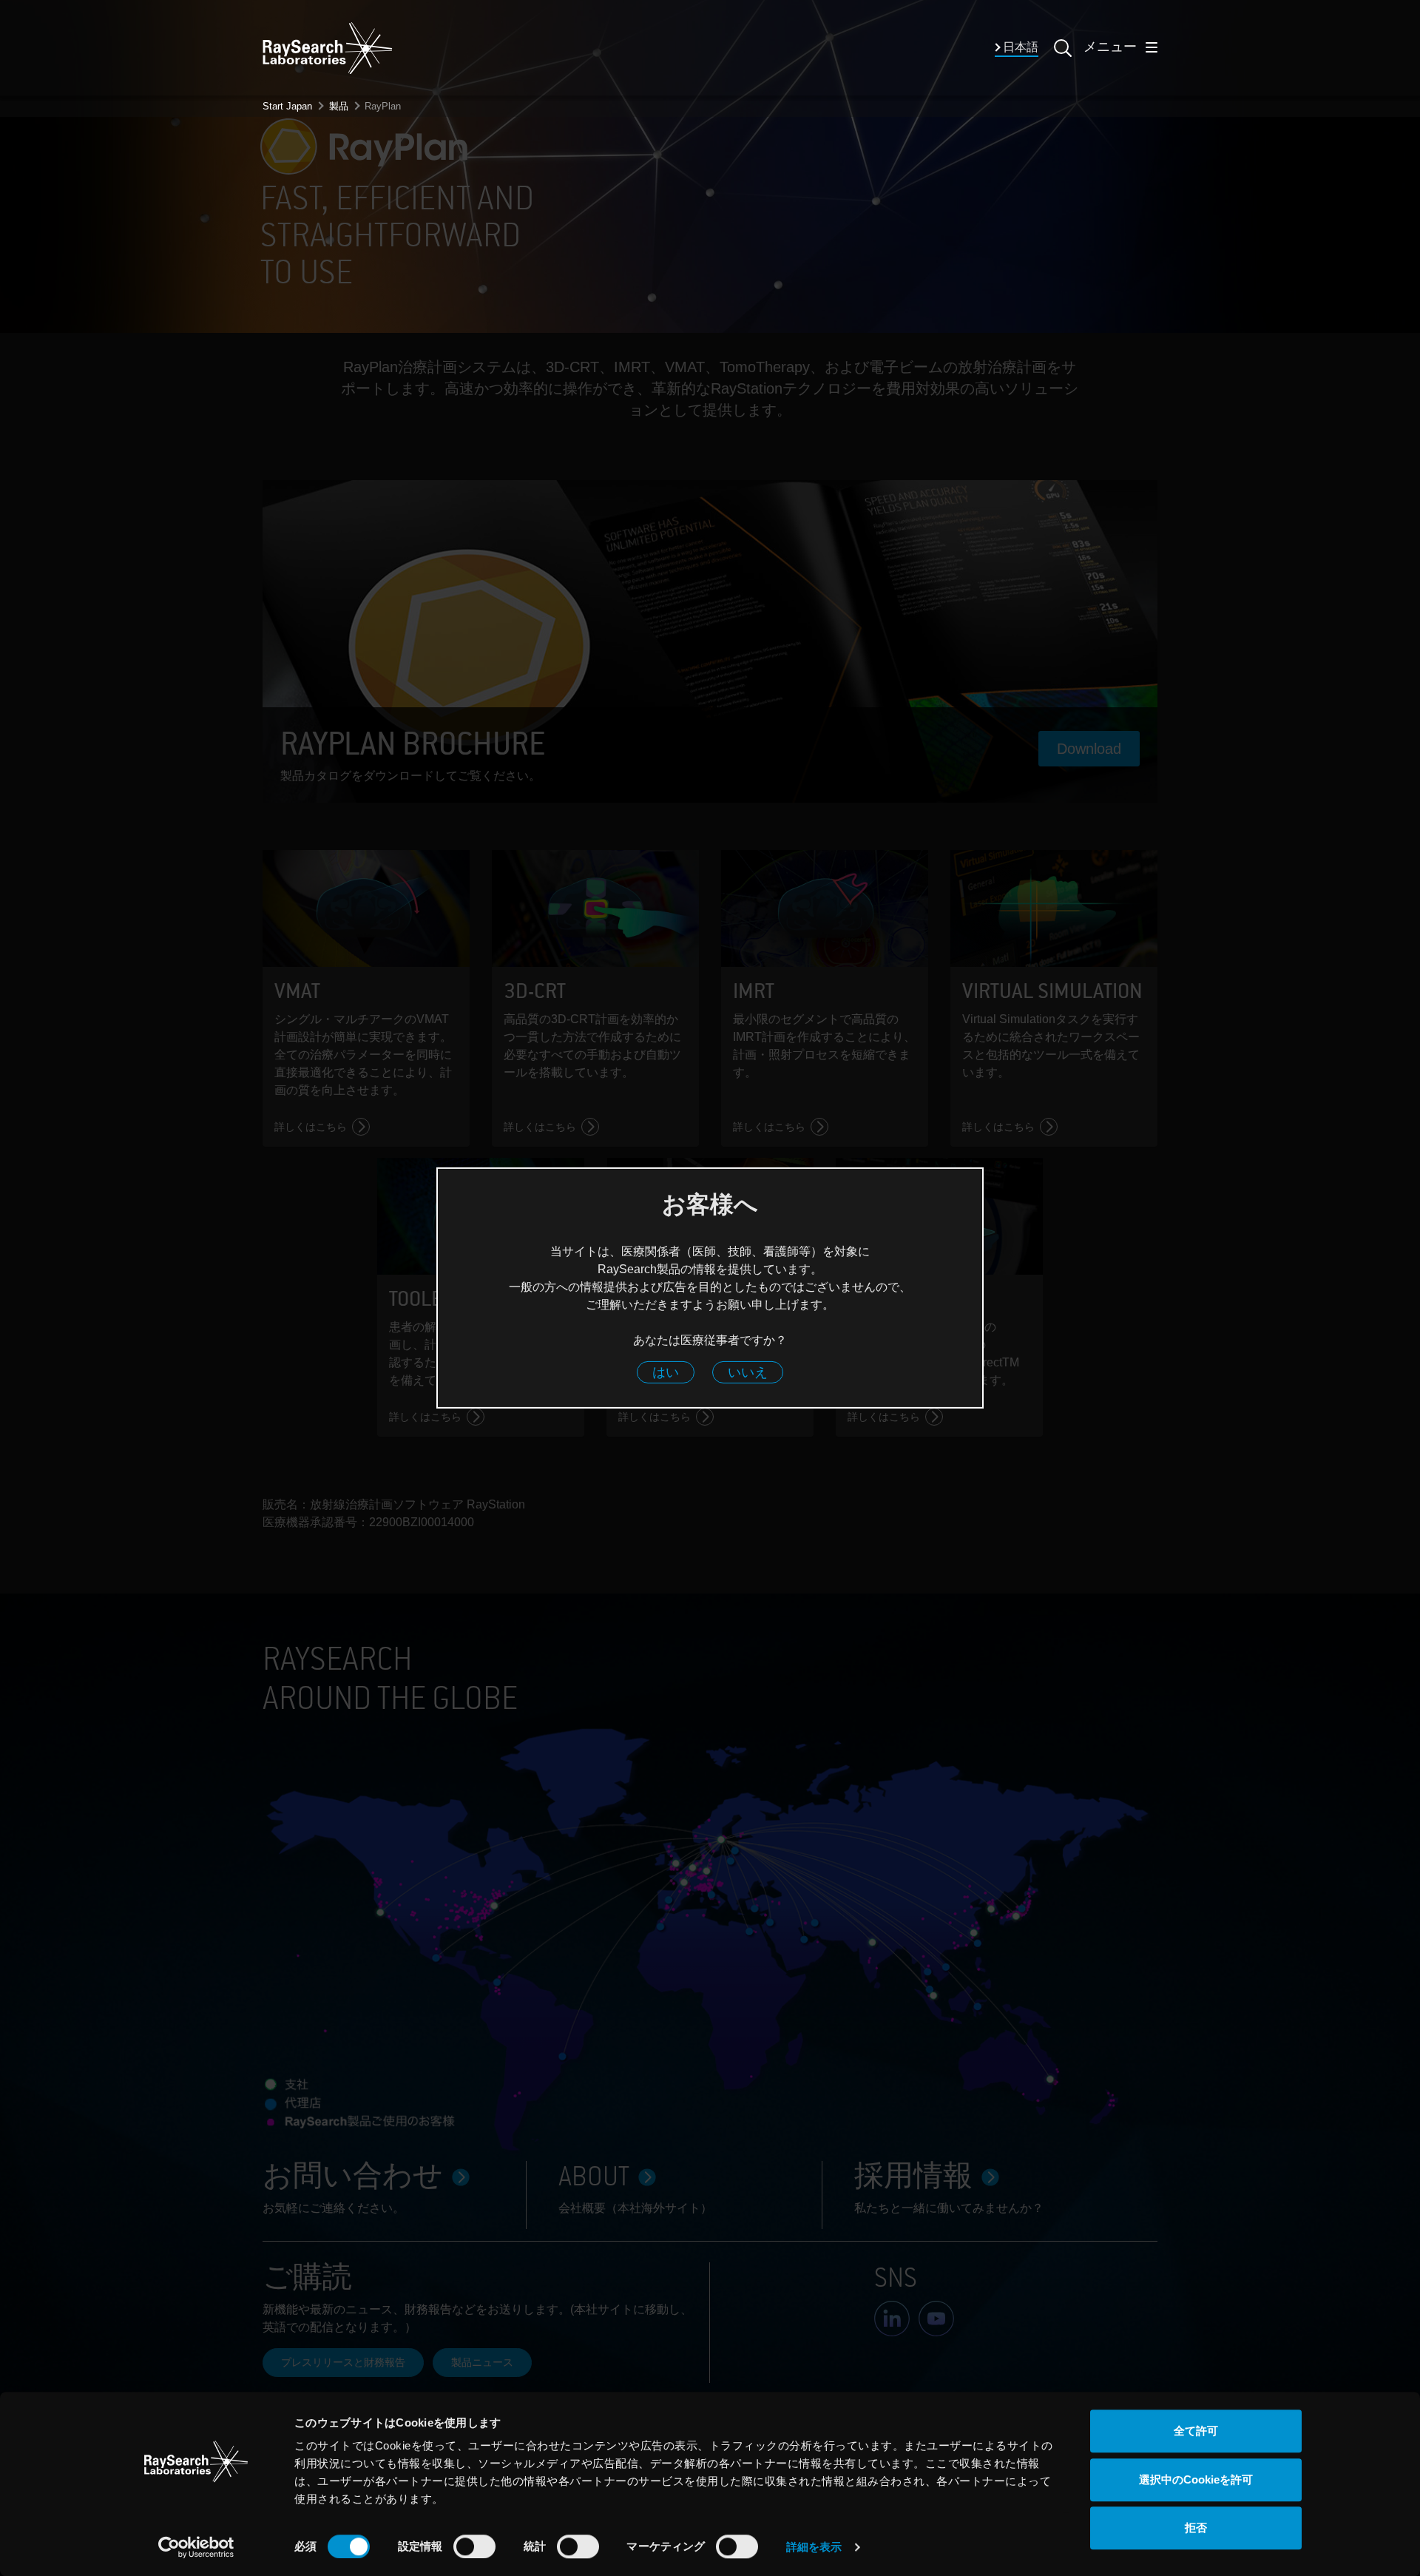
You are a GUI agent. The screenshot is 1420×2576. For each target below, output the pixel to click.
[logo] (328, 48)
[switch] (474, 2546)
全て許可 (1196, 2431)
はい (666, 1373)
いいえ (748, 1373)
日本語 (1020, 48)
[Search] (1061, 57)
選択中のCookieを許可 (1196, 2479)
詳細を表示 (814, 2547)
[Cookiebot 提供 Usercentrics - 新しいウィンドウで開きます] (196, 2547)
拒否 (1196, 2528)
